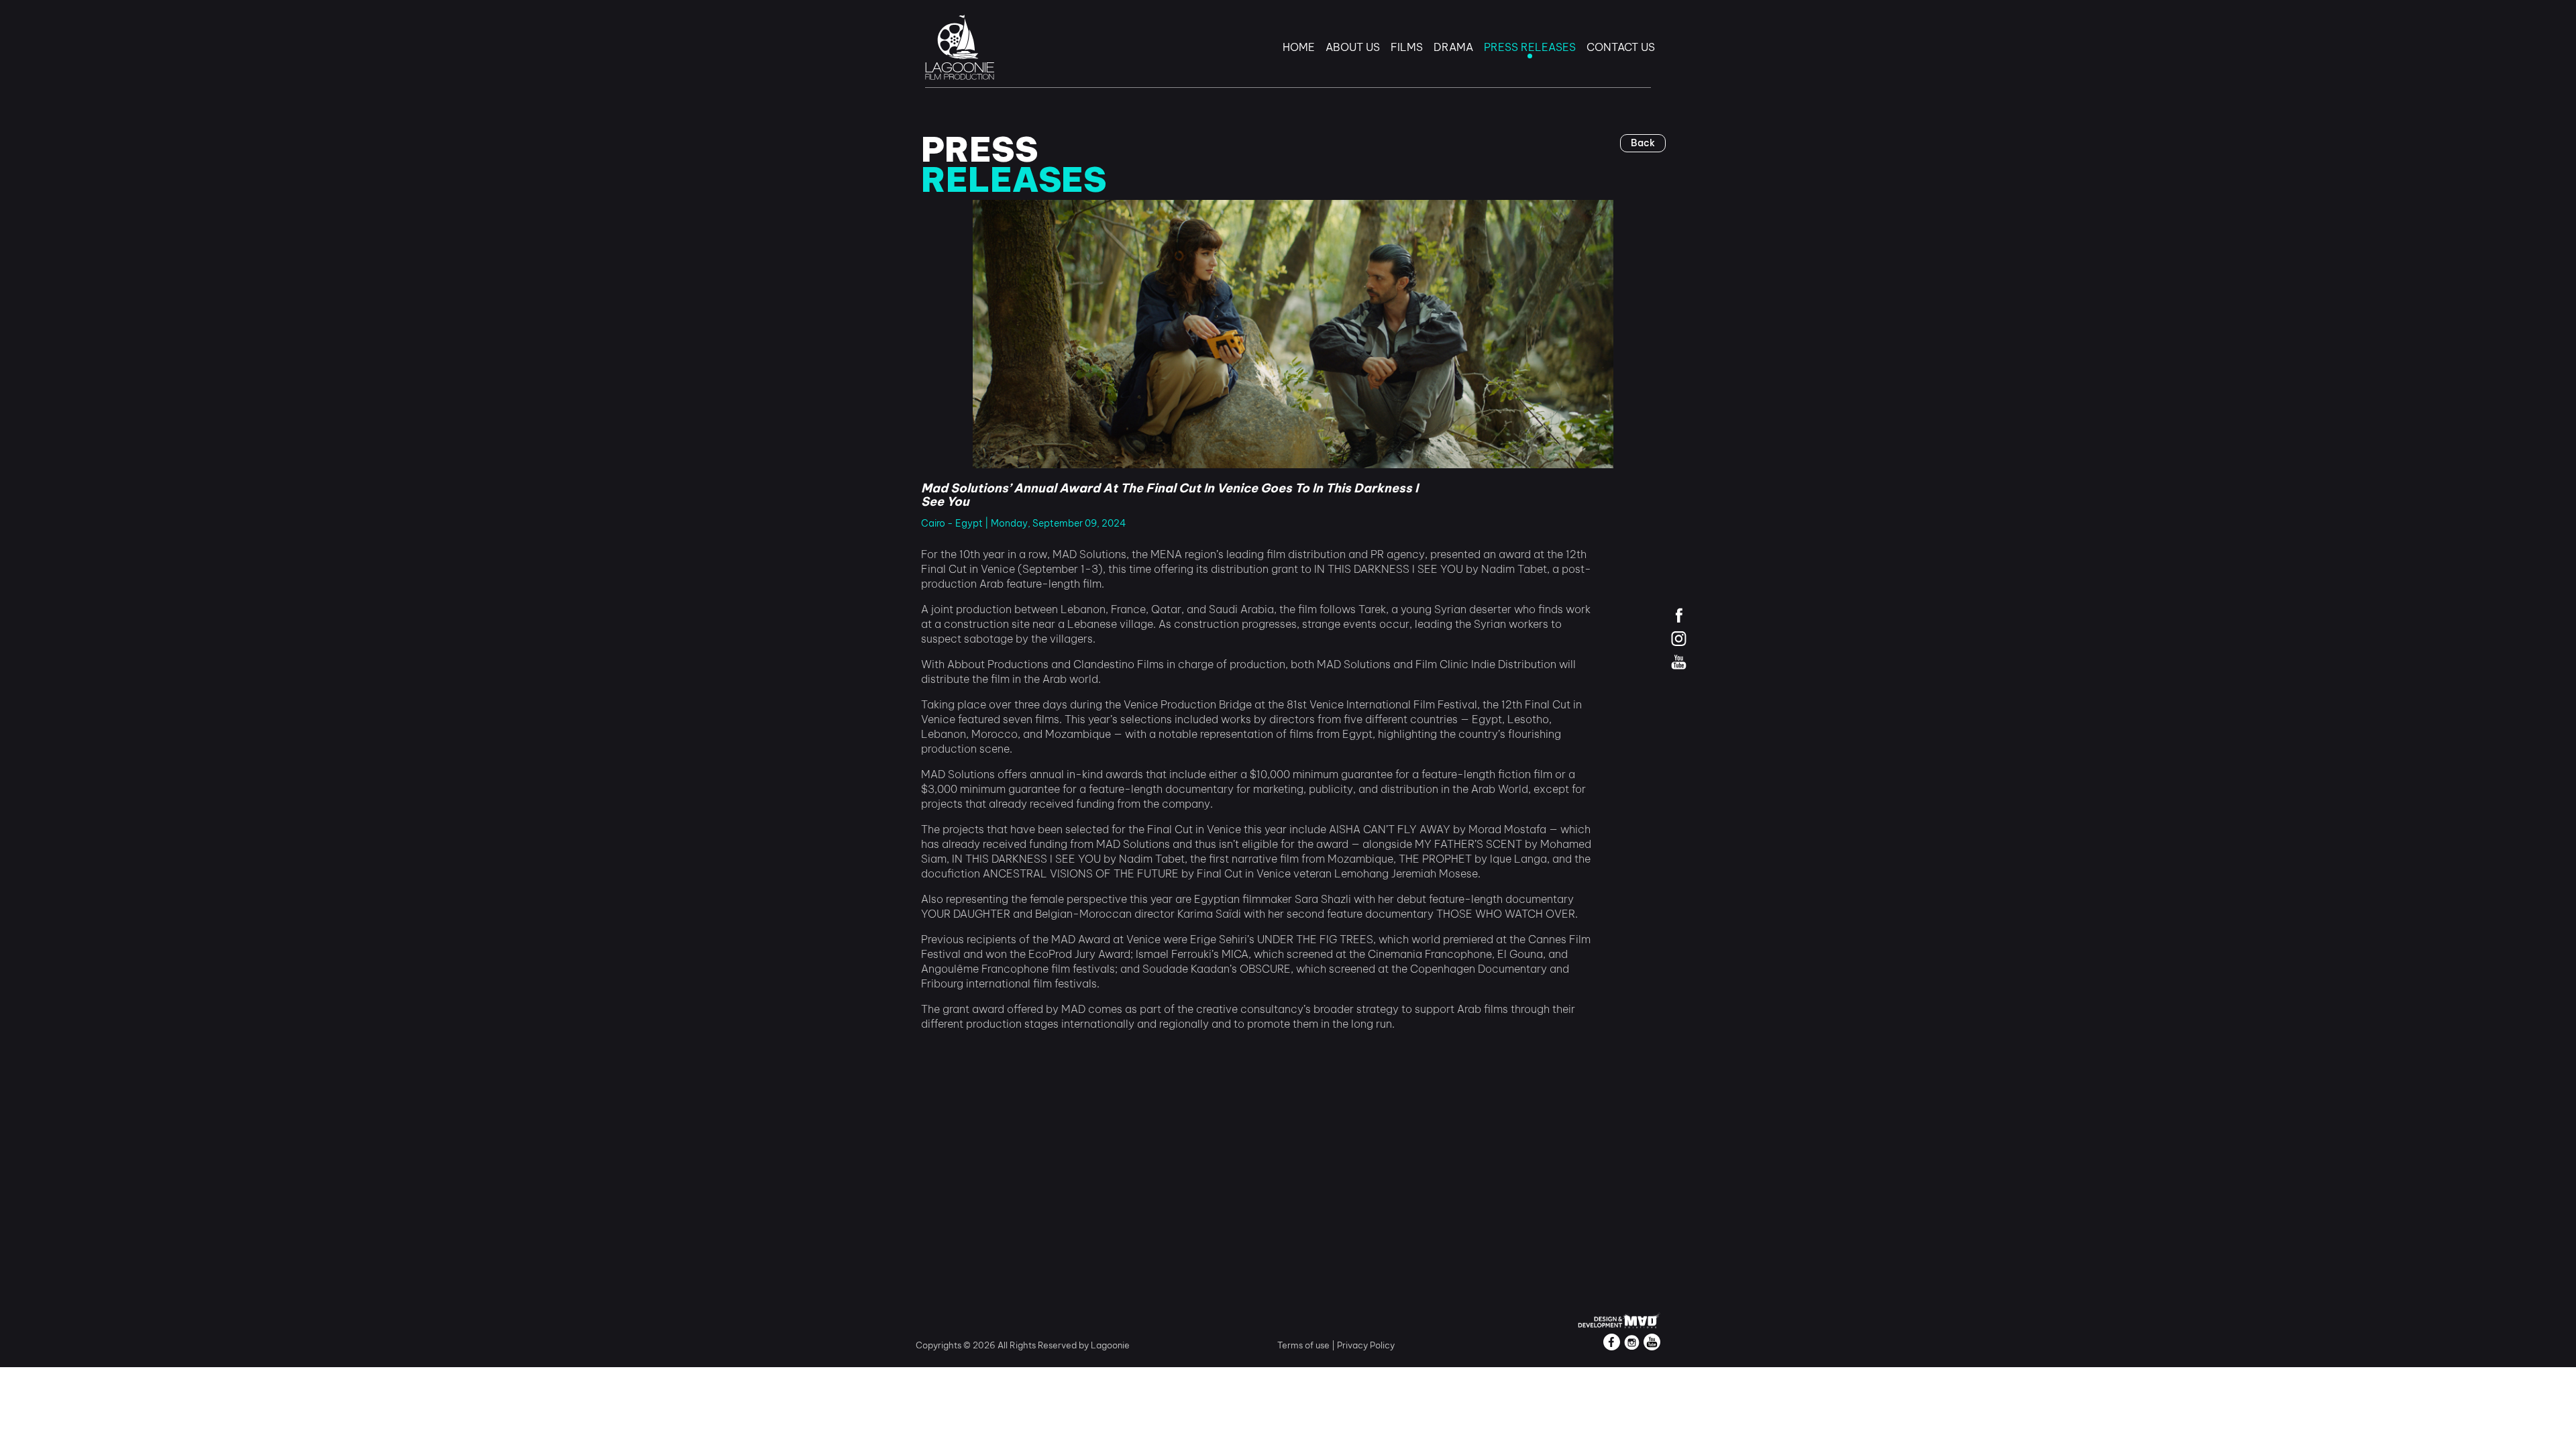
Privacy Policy (1366, 1345)
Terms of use (1304, 1345)
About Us (1353, 47)
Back (1643, 143)
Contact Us (1621, 47)
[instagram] (1679, 638)
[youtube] (1679, 662)
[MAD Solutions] (1619, 1319)
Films (1407, 47)
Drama (1453, 47)
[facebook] (1679, 615)
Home (1299, 47)
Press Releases (1530, 47)
